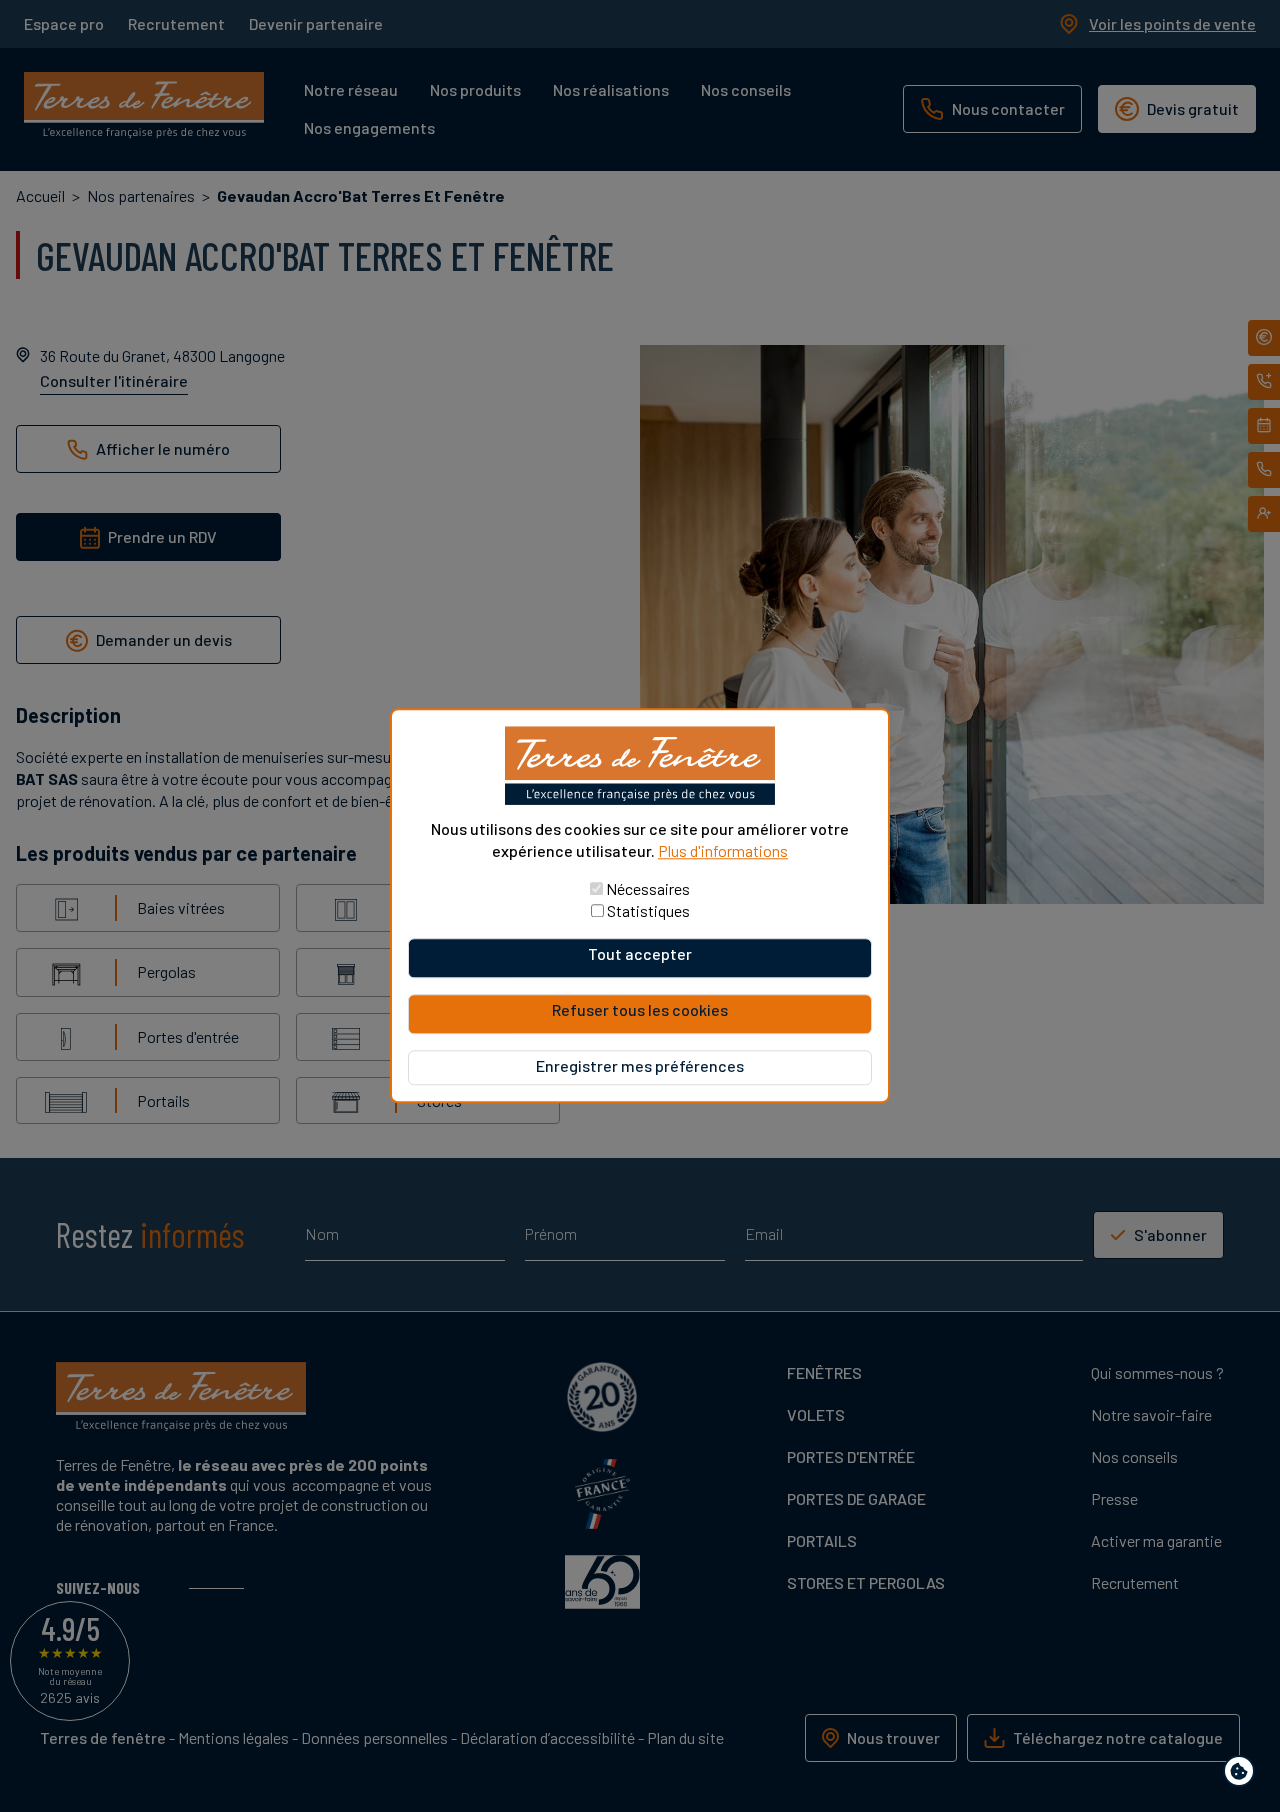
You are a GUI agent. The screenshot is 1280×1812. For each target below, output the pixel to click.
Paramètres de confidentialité (1243, 1774)
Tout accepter (640, 954)
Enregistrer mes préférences (640, 1066)
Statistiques (648, 911)
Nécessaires (648, 889)
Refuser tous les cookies (640, 1010)
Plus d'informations (723, 850)
